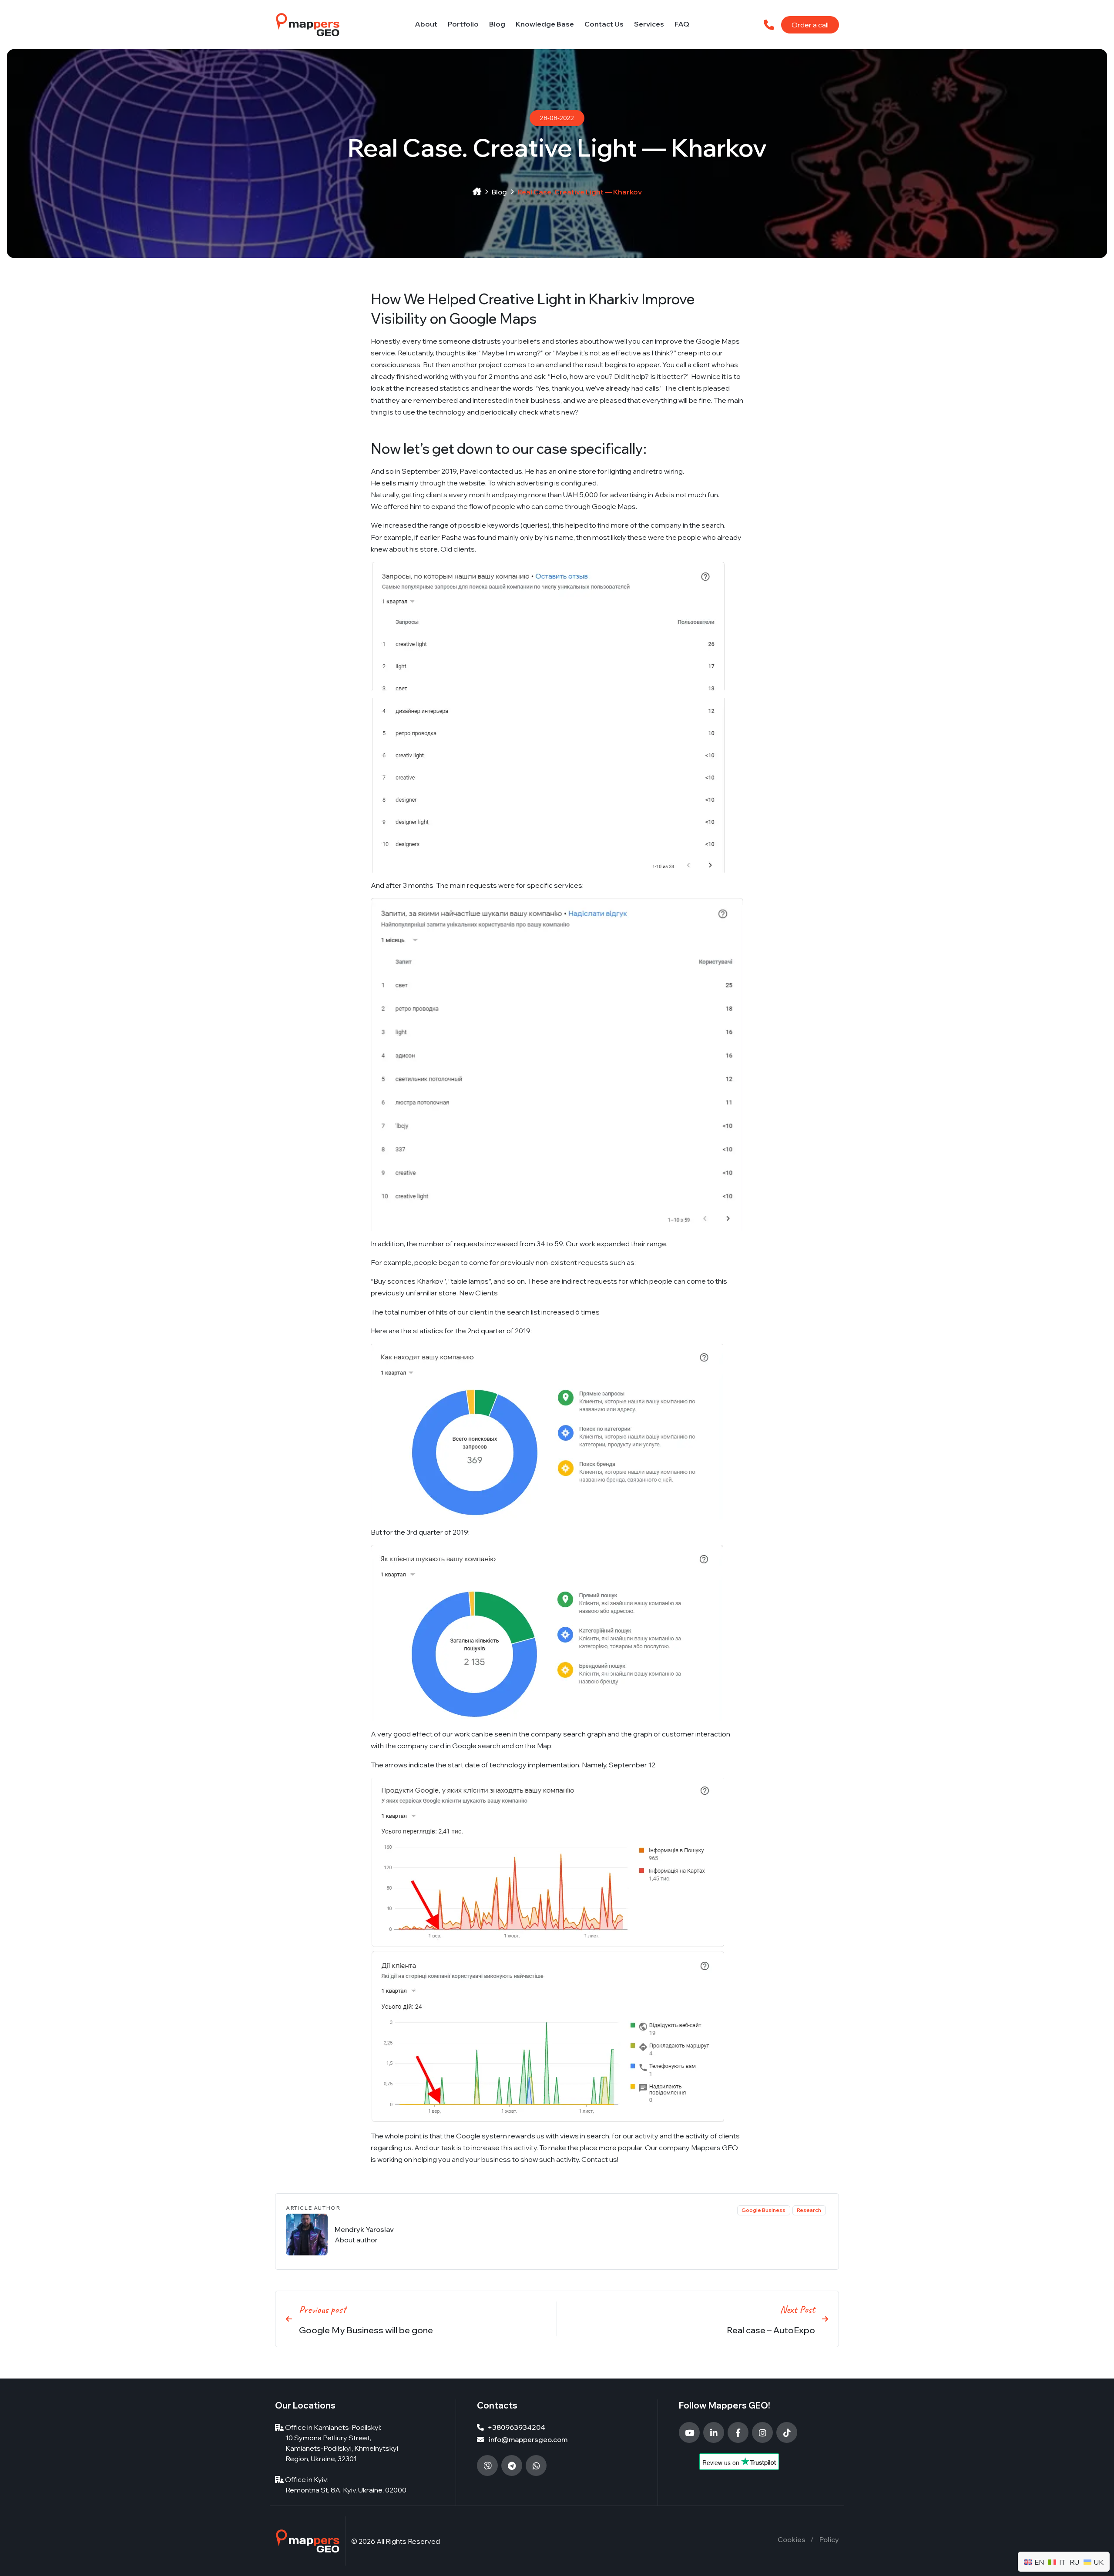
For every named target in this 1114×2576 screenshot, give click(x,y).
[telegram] (512, 2466)
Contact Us (604, 24)
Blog (497, 24)
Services (649, 24)
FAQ (682, 24)
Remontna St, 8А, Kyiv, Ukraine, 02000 (346, 2490)
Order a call (810, 25)
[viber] (487, 2466)
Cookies (792, 2539)
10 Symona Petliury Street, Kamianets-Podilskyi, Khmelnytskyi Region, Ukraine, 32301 (342, 2448)
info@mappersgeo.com (527, 2439)
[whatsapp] (536, 2466)
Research (809, 2210)
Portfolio (463, 24)
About (426, 24)
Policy (829, 2539)
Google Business (763, 2210)
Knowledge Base (545, 24)
